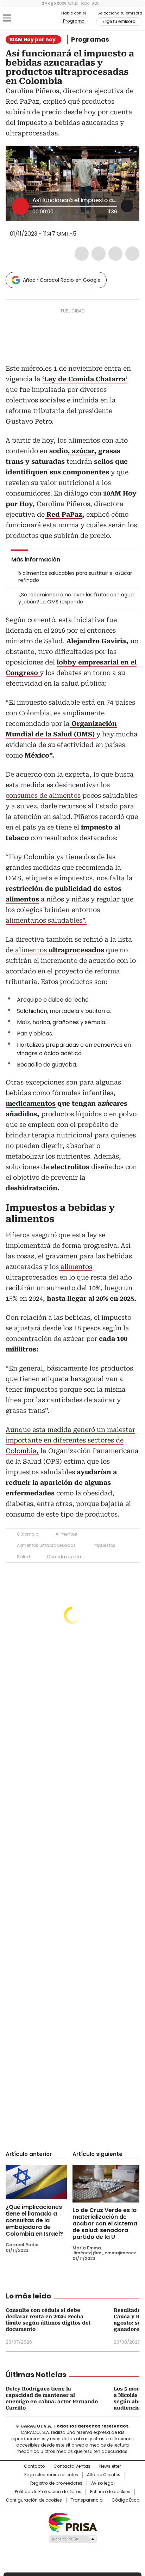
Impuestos (104, 1545)
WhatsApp (132, 254)
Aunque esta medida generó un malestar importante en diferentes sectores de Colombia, (70, 1440)
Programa (74, 21)
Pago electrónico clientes (51, 2475)
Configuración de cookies (34, 2500)
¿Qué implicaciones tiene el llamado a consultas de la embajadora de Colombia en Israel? (34, 2220)
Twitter (99, 254)
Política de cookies (110, 2492)
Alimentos (66, 1534)
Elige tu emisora (119, 22)
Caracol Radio (35, 18)
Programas (90, 40)
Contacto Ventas (72, 2466)
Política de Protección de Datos (48, 2492)
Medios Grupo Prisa (73, 2539)
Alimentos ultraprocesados (46, 1545)
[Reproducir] (20, 206)
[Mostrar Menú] (7, 18)
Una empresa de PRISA (72, 2522)
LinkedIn (115, 254)
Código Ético (125, 2500)
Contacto (34, 2466)
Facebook (82, 254)
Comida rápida (64, 1557)
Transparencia (87, 2500)
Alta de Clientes (104, 2475)
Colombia (28, 1534)
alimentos (59, 950)
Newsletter (110, 2466)
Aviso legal (103, 2483)
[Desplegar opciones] (127, 206)
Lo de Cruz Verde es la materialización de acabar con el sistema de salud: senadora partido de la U (105, 2223)
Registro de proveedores (56, 2483)
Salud (23, 1557)
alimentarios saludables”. (46, 920)
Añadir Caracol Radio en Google (62, 280)
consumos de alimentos (43, 795)
